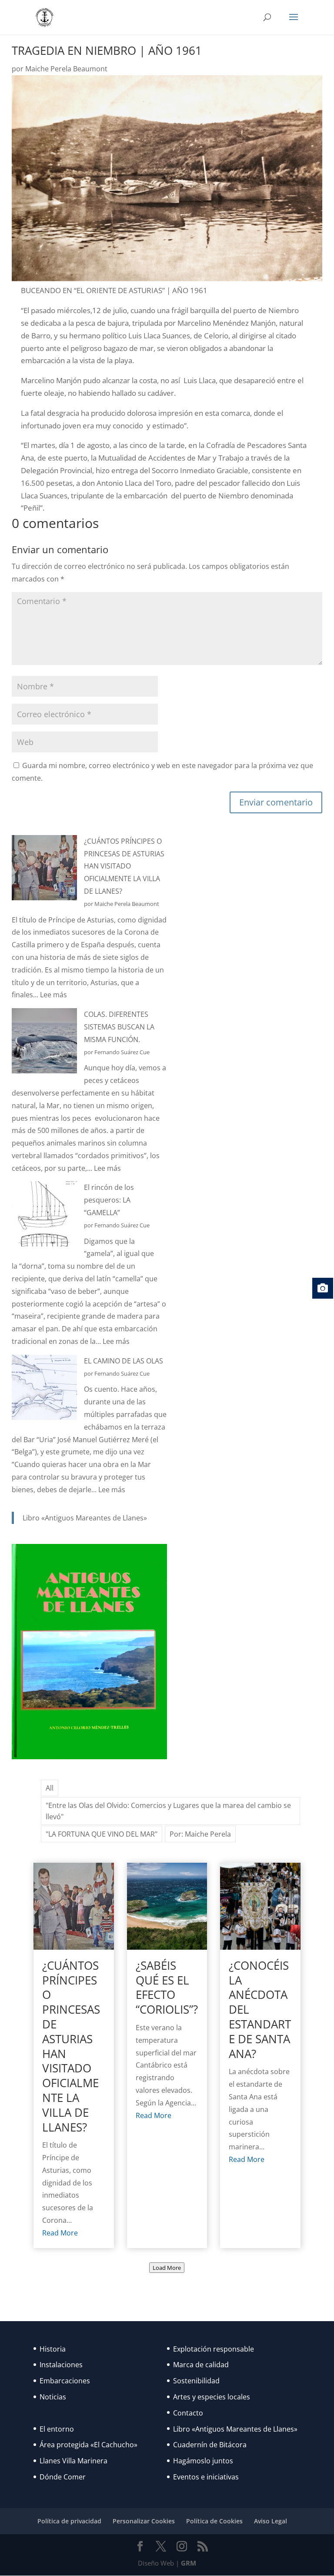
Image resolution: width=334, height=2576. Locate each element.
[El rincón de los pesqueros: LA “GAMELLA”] (44, 1216)
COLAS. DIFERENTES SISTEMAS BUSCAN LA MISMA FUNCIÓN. (119, 1027)
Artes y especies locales (212, 2397)
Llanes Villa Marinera (73, 2461)
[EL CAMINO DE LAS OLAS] (44, 1389)
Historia (53, 2349)
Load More (167, 2268)
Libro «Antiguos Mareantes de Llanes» (85, 1518)
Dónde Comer (63, 2477)
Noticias (53, 2397)
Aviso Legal (271, 2521)
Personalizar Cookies (144, 2521)
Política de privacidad (69, 2521)
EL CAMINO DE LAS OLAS (124, 1361)
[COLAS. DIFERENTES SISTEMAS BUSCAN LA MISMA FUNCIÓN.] (44, 1043)
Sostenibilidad (196, 2381)
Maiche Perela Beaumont (66, 69)
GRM (189, 2563)
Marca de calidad (201, 2365)
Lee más (53, 995)
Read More (60, 2233)
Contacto (188, 2413)
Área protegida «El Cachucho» (89, 2445)
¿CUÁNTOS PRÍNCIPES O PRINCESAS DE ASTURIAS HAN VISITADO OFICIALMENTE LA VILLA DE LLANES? (124, 866)
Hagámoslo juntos (203, 2461)
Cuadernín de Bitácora (210, 2445)
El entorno (57, 2429)
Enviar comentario (276, 802)
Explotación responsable (214, 2349)
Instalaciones (61, 2365)
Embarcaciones (65, 2381)
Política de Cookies (214, 2521)
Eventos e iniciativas (206, 2477)
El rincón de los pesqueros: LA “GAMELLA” (109, 1200)
